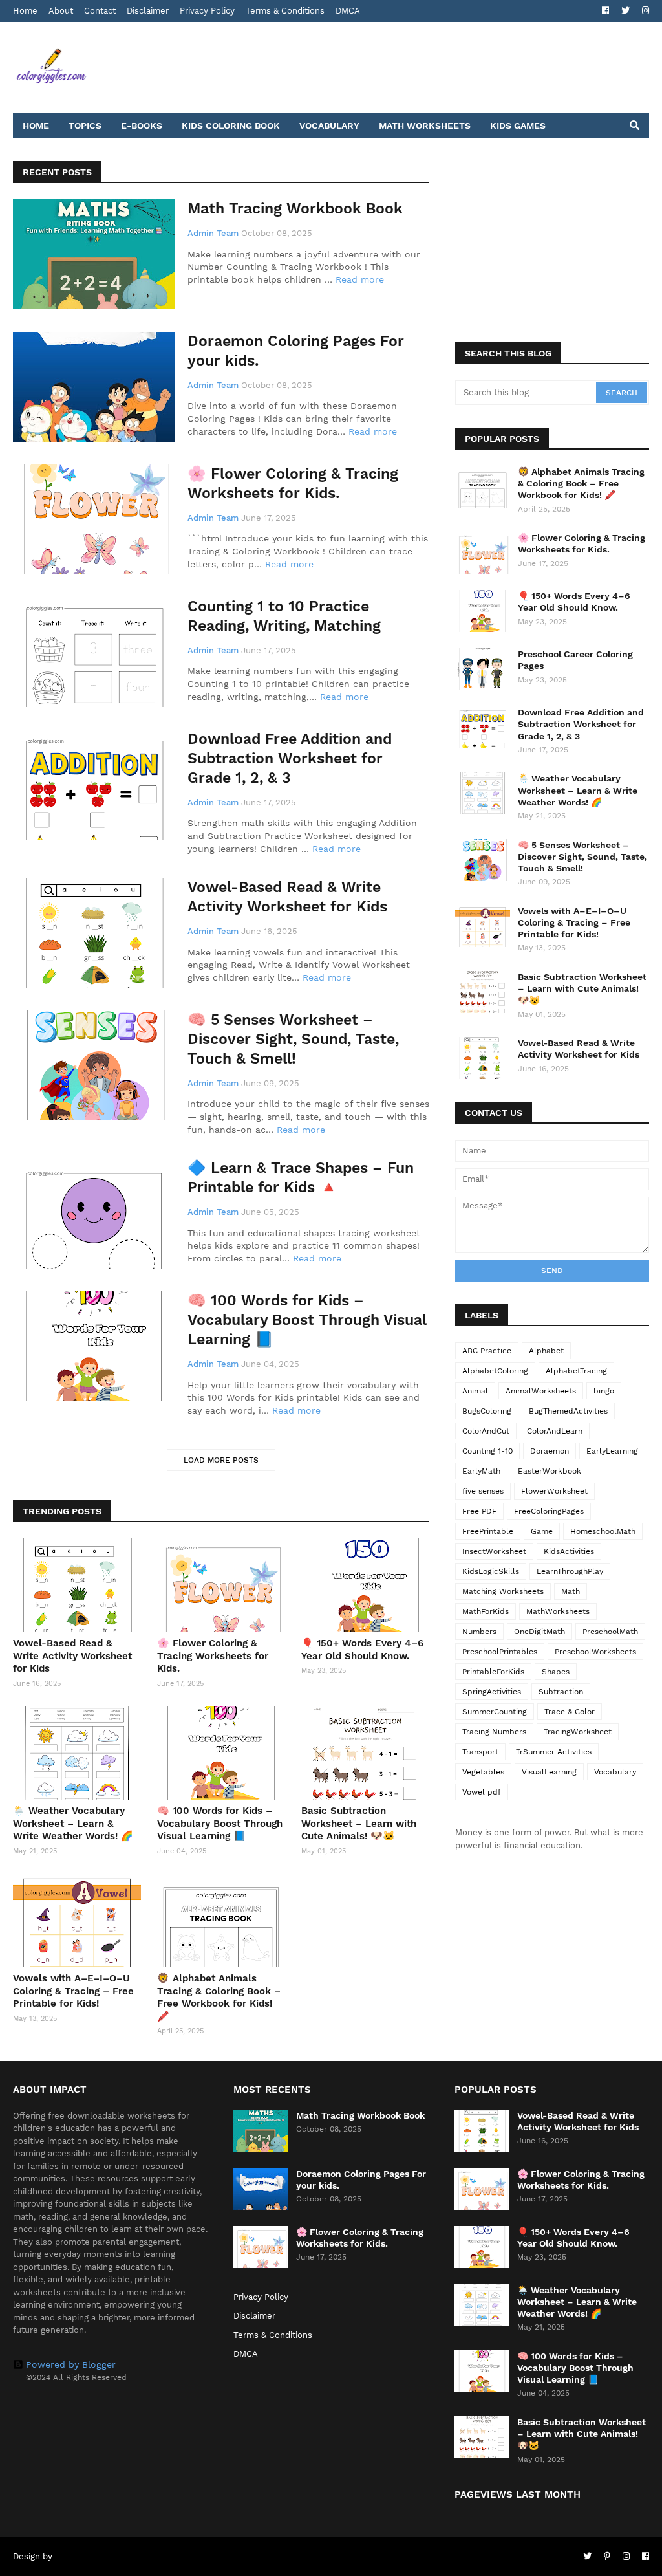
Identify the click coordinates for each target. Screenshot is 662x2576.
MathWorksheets (558, 1611)
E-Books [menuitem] (142, 126)
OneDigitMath (539, 1632)
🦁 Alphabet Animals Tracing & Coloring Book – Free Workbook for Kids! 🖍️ (219, 1997)
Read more (360, 279)
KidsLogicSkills (491, 1571)
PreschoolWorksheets (595, 1652)
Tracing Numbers (494, 1732)
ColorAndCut (486, 1431)
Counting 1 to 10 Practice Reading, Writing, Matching (284, 616)
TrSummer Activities (554, 1752)
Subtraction (561, 1692)
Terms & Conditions (285, 11)
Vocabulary (615, 1772)
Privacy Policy (207, 11)
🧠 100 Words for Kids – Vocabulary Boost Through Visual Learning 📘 (307, 1320)
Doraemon (550, 1451)
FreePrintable (488, 1531)
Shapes (556, 1672)
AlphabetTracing (576, 1371)
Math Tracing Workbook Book (295, 209)
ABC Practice (487, 1351)
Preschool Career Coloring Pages (575, 660)
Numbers (479, 1632)
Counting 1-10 (487, 1451)
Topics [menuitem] (85, 126)
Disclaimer (148, 11)
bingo (604, 1391)
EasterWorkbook (550, 1471)
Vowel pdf (482, 1792)
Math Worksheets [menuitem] (425, 126)
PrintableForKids (493, 1672)
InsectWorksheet (494, 1551)
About (61, 11)
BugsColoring (487, 1411)
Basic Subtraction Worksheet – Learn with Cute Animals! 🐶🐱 (359, 1823)
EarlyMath (481, 1471)
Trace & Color (570, 1712)
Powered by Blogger (71, 2364)
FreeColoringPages (549, 1511)
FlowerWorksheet (554, 1491)
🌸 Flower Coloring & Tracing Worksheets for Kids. (293, 484)
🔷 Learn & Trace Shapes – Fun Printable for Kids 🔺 (301, 1178)
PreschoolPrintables (500, 1652)
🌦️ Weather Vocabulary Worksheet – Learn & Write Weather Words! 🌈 (73, 1823)
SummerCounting (495, 1712)
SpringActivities (492, 1692)
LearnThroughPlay (570, 1571)
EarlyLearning (612, 1451)
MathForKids (486, 1611)
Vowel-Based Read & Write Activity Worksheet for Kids (287, 897)
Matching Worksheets (503, 1591)
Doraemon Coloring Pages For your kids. (296, 351)
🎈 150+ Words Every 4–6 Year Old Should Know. (362, 1650)
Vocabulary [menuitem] (329, 126)
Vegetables (483, 1772)
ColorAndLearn (555, 1431)
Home (25, 11)
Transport (480, 1752)
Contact (100, 11)
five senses (483, 1491)
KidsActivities (569, 1551)
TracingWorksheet (578, 1732)
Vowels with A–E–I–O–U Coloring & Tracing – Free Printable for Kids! (73, 1991)
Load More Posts (221, 1460)
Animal (475, 1391)
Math (571, 1591)
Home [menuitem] (36, 126)
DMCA (348, 11)
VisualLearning (549, 1772)
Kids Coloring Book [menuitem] (231, 126)
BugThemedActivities (568, 1411)
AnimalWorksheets (541, 1391)
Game (542, 1531)
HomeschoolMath (603, 1531)
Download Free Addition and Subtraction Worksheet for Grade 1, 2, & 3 (290, 759)
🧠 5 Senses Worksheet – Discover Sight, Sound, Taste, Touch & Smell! (293, 1039)
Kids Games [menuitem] (518, 126)
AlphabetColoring (495, 1371)
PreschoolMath (610, 1632)
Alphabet (546, 1351)
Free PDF (479, 1511)
